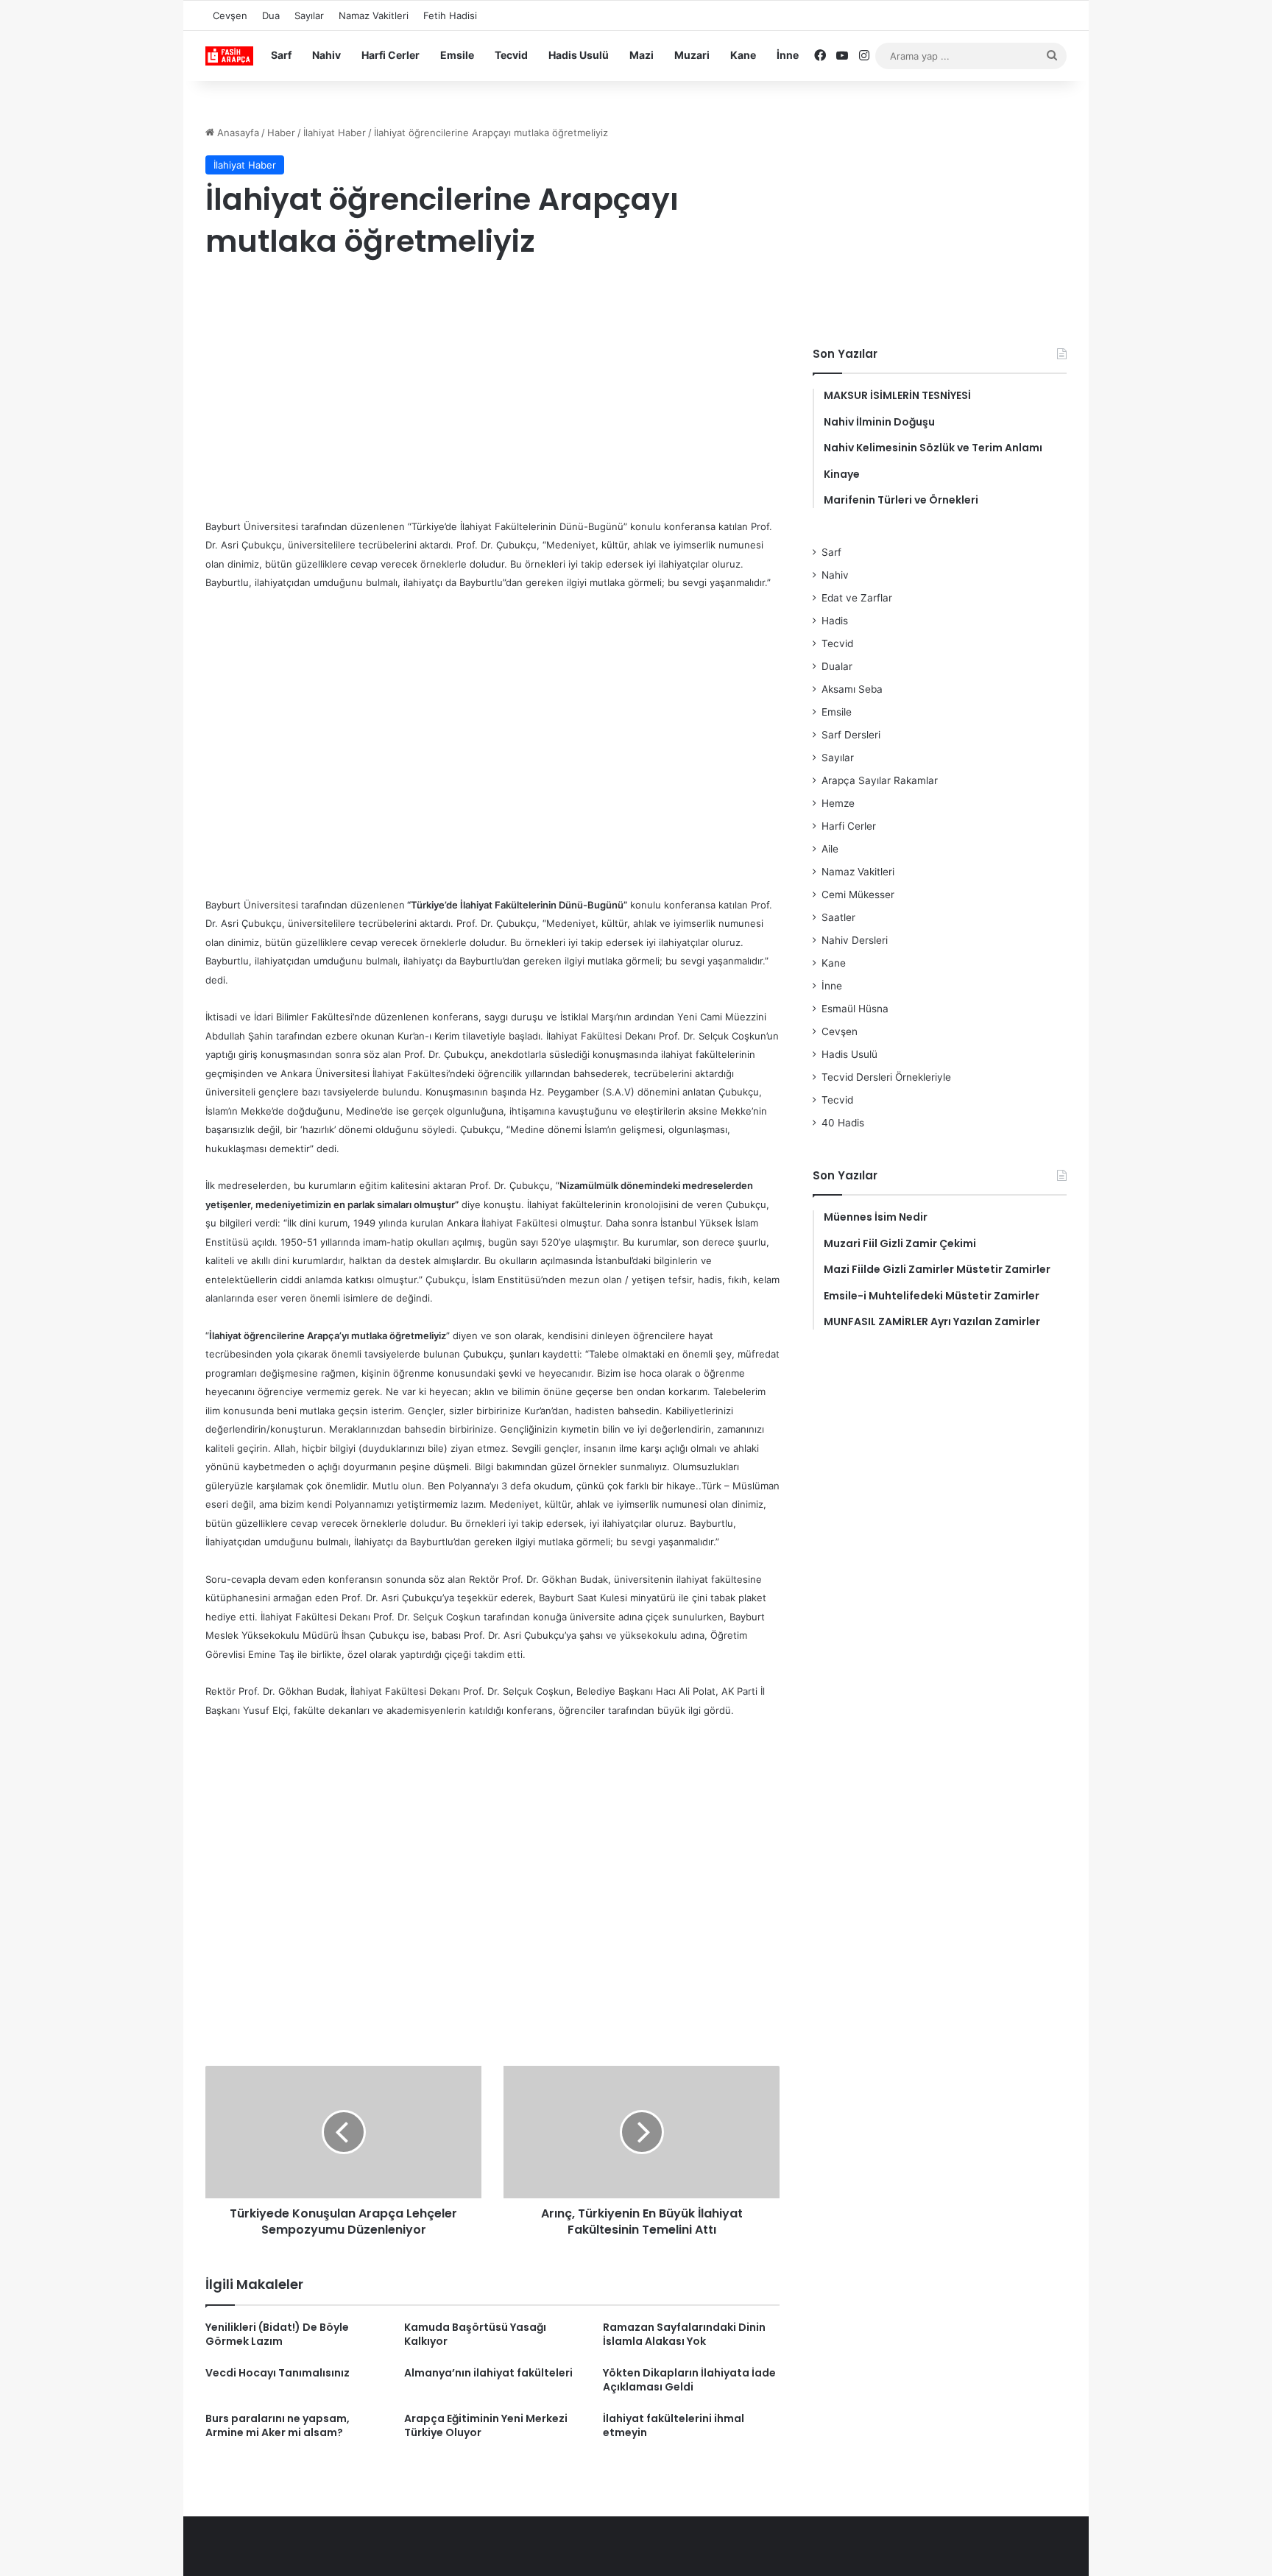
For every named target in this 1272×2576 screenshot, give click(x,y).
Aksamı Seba (852, 689)
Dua (271, 15)
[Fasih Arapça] (229, 56)
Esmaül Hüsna (855, 1009)
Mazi (642, 55)
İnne (788, 55)
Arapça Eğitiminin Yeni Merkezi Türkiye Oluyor (486, 2425)
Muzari (692, 55)
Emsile (457, 55)
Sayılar (309, 15)
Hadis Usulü (579, 55)
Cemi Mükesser (858, 894)
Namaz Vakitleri (374, 15)
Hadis (835, 621)
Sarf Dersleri (851, 735)
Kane (743, 55)
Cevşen (230, 15)
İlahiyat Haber (335, 133)
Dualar (837, 666)
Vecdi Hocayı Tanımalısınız (278, 2373)
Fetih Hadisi (450, 15)
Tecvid (511, 55)
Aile (830, 849)
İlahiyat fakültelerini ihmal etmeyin (674, 2425)
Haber (281, 133)
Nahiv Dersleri (855, 940)
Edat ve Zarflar (857, 598)
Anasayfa (237, 133)
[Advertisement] (492, 392)
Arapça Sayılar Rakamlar (880, 780)
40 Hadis (843, 1123)
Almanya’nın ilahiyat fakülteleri (488, 2373)
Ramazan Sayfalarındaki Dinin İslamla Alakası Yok (684, 2334)
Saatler (838, 917)
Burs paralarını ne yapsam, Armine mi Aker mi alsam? (278, 2425)
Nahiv (326, 55)
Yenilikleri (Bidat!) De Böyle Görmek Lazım (277, 2334)
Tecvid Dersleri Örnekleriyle (886, 1077)
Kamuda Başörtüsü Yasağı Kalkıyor (475, 2334)
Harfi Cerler (391, 55)
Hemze (838, 803)
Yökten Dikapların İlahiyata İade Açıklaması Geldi (689, 2380)
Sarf (281, 55)
